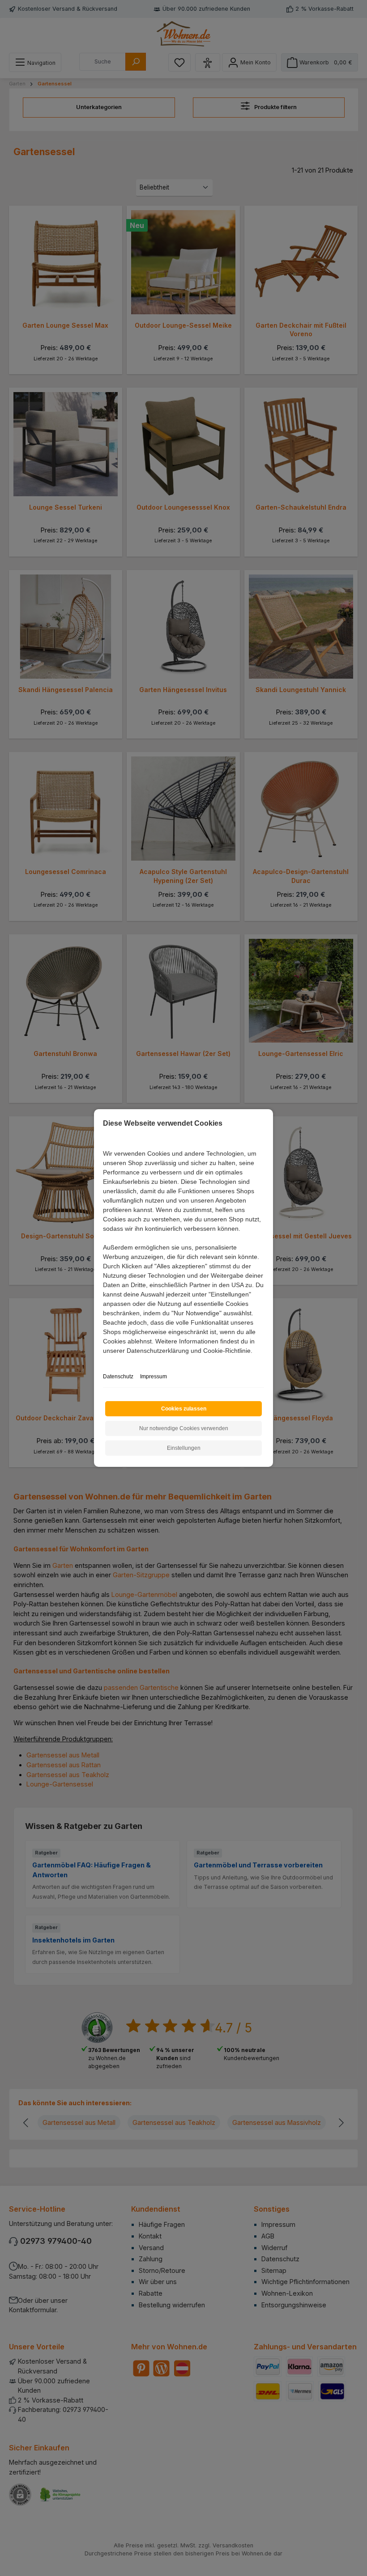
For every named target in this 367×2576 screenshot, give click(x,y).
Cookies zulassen (184, 1409)
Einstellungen (184, 1448)
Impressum (154, 1377)
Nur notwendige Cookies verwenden (184, 1428)
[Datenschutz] (104, 1361)
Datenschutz (118, 1377)
